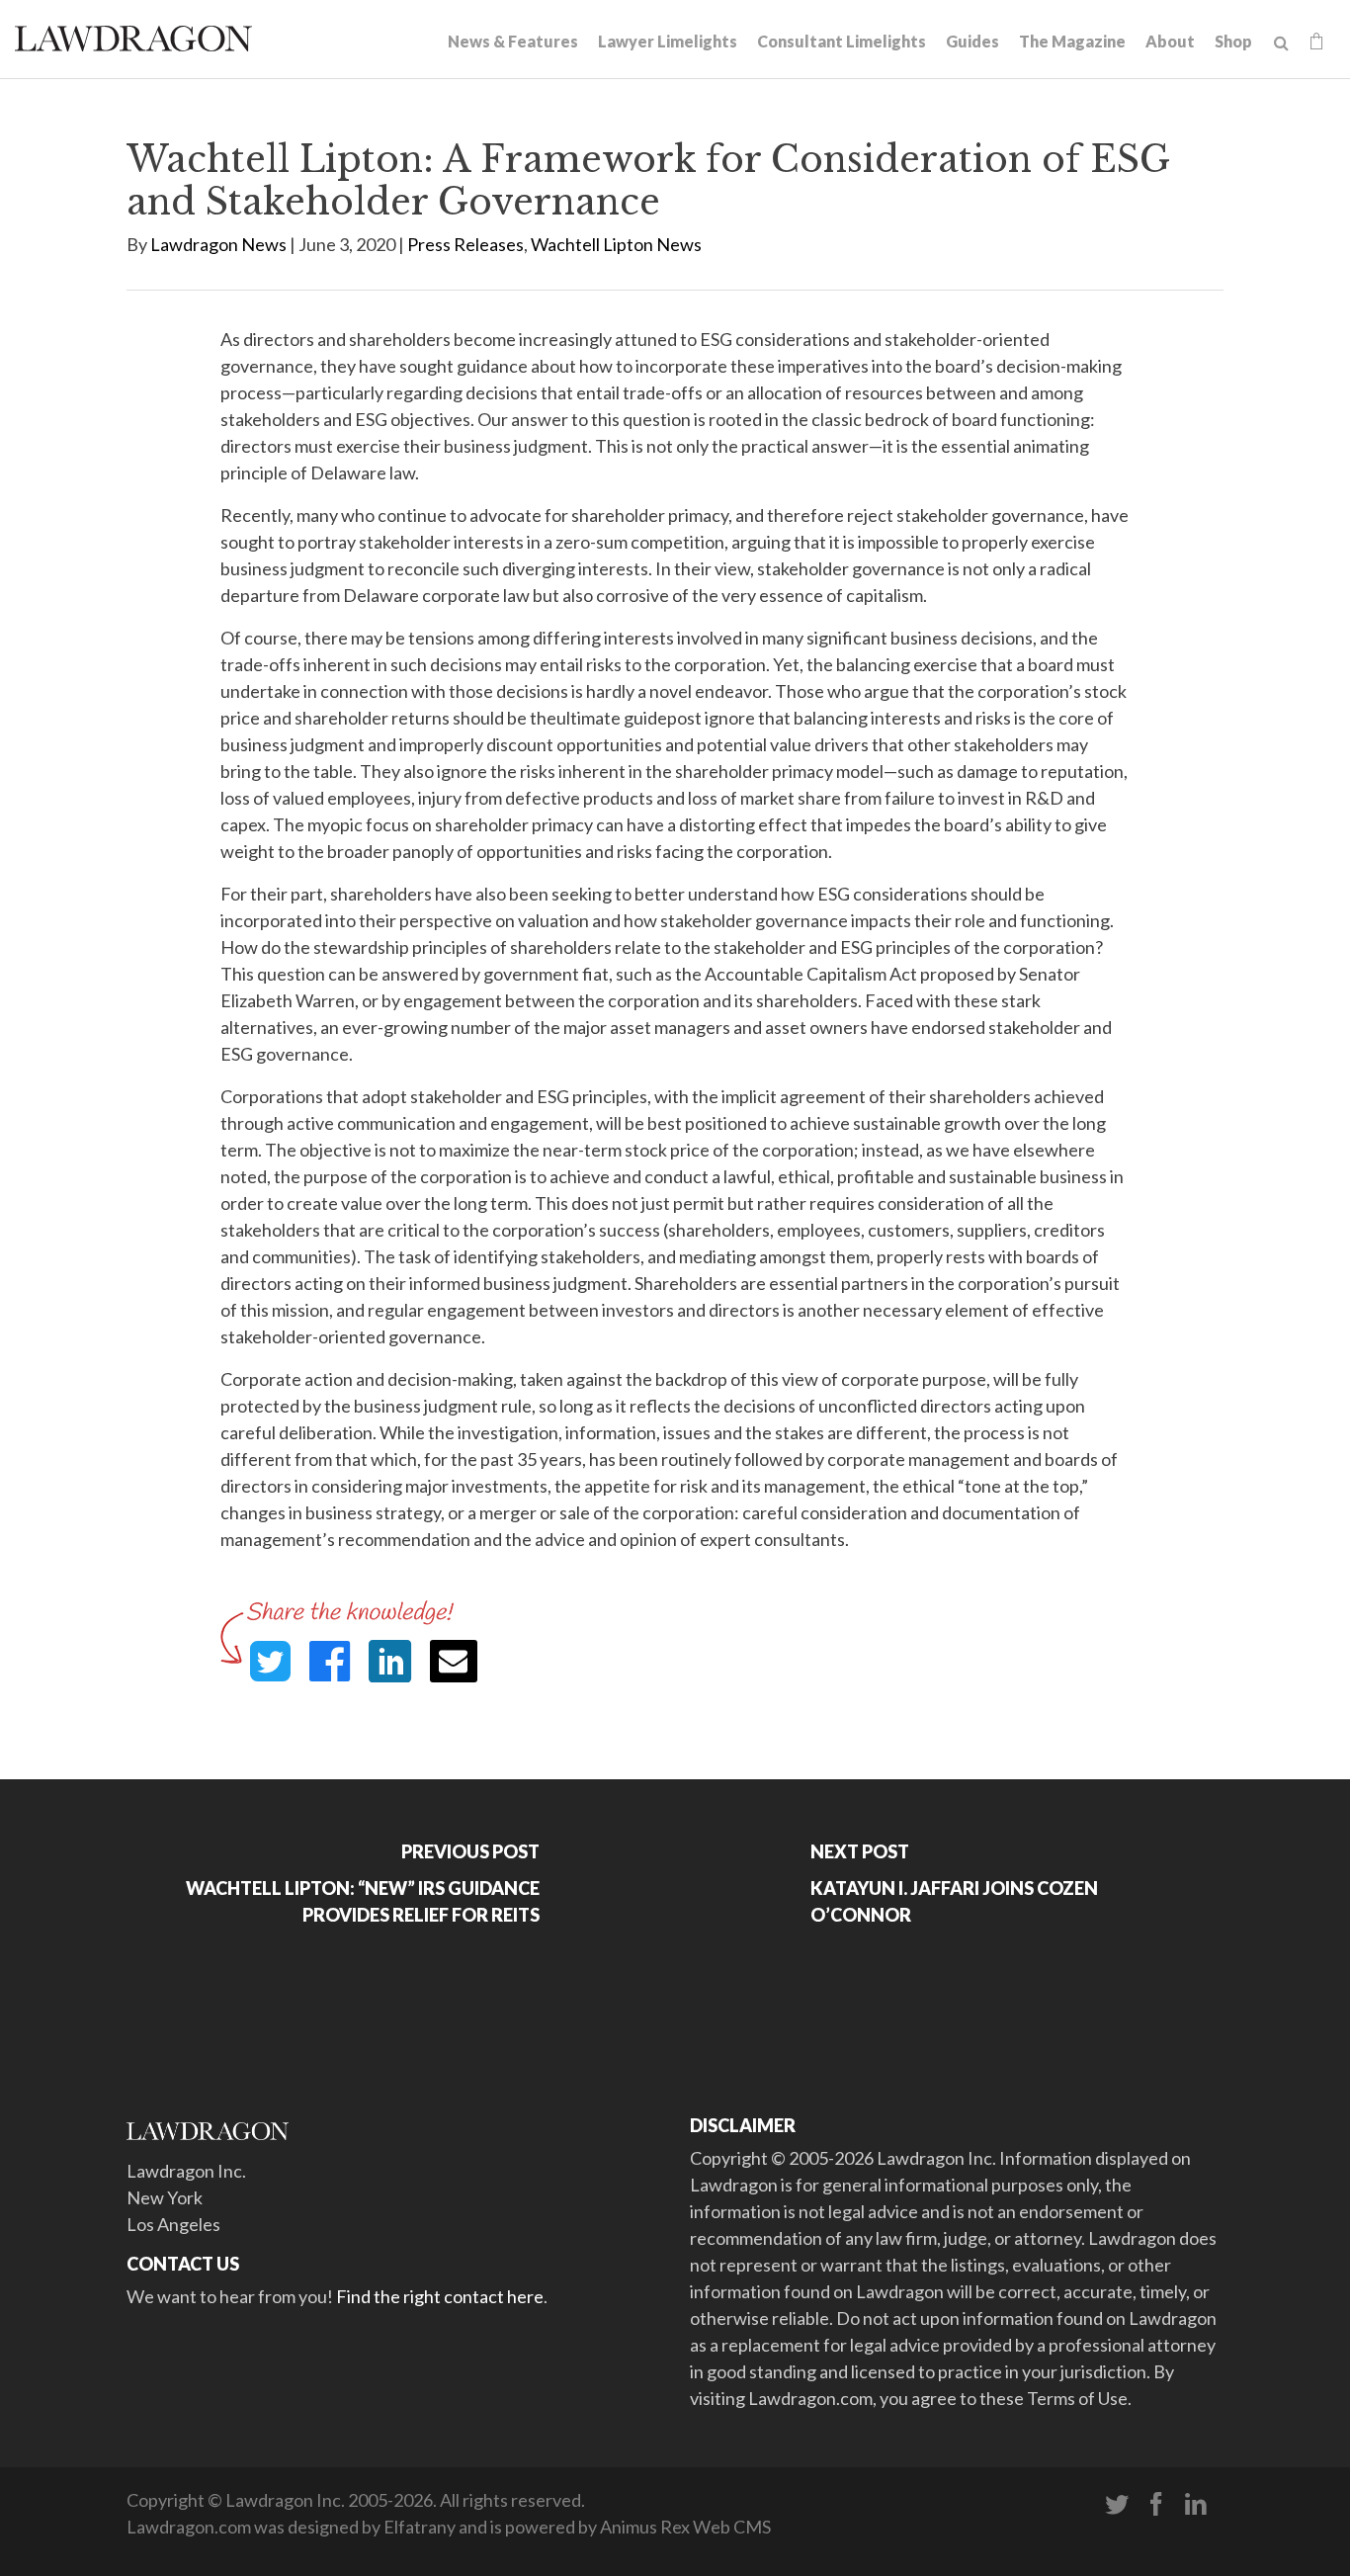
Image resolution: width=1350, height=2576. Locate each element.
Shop (1233, 41)
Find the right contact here (440, 2296)
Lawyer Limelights (668, 41)
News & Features (513, 41)
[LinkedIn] (1196, 2505)
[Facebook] (1156, 2505)
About (1170, 41)
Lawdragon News (218, 244)
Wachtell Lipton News (616, 244)
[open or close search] (1281, 43)
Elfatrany (420, 2527)
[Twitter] (1117, 2505)
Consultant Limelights (842, 41)
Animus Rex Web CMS (685, 2527)
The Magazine (1072, 41)
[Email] (454, 1661)
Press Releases (465, 244)
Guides (972, 41)
